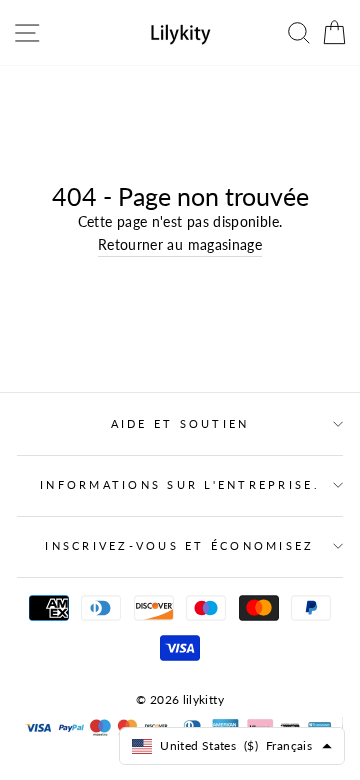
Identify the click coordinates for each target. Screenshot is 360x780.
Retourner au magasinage (180, 244)
